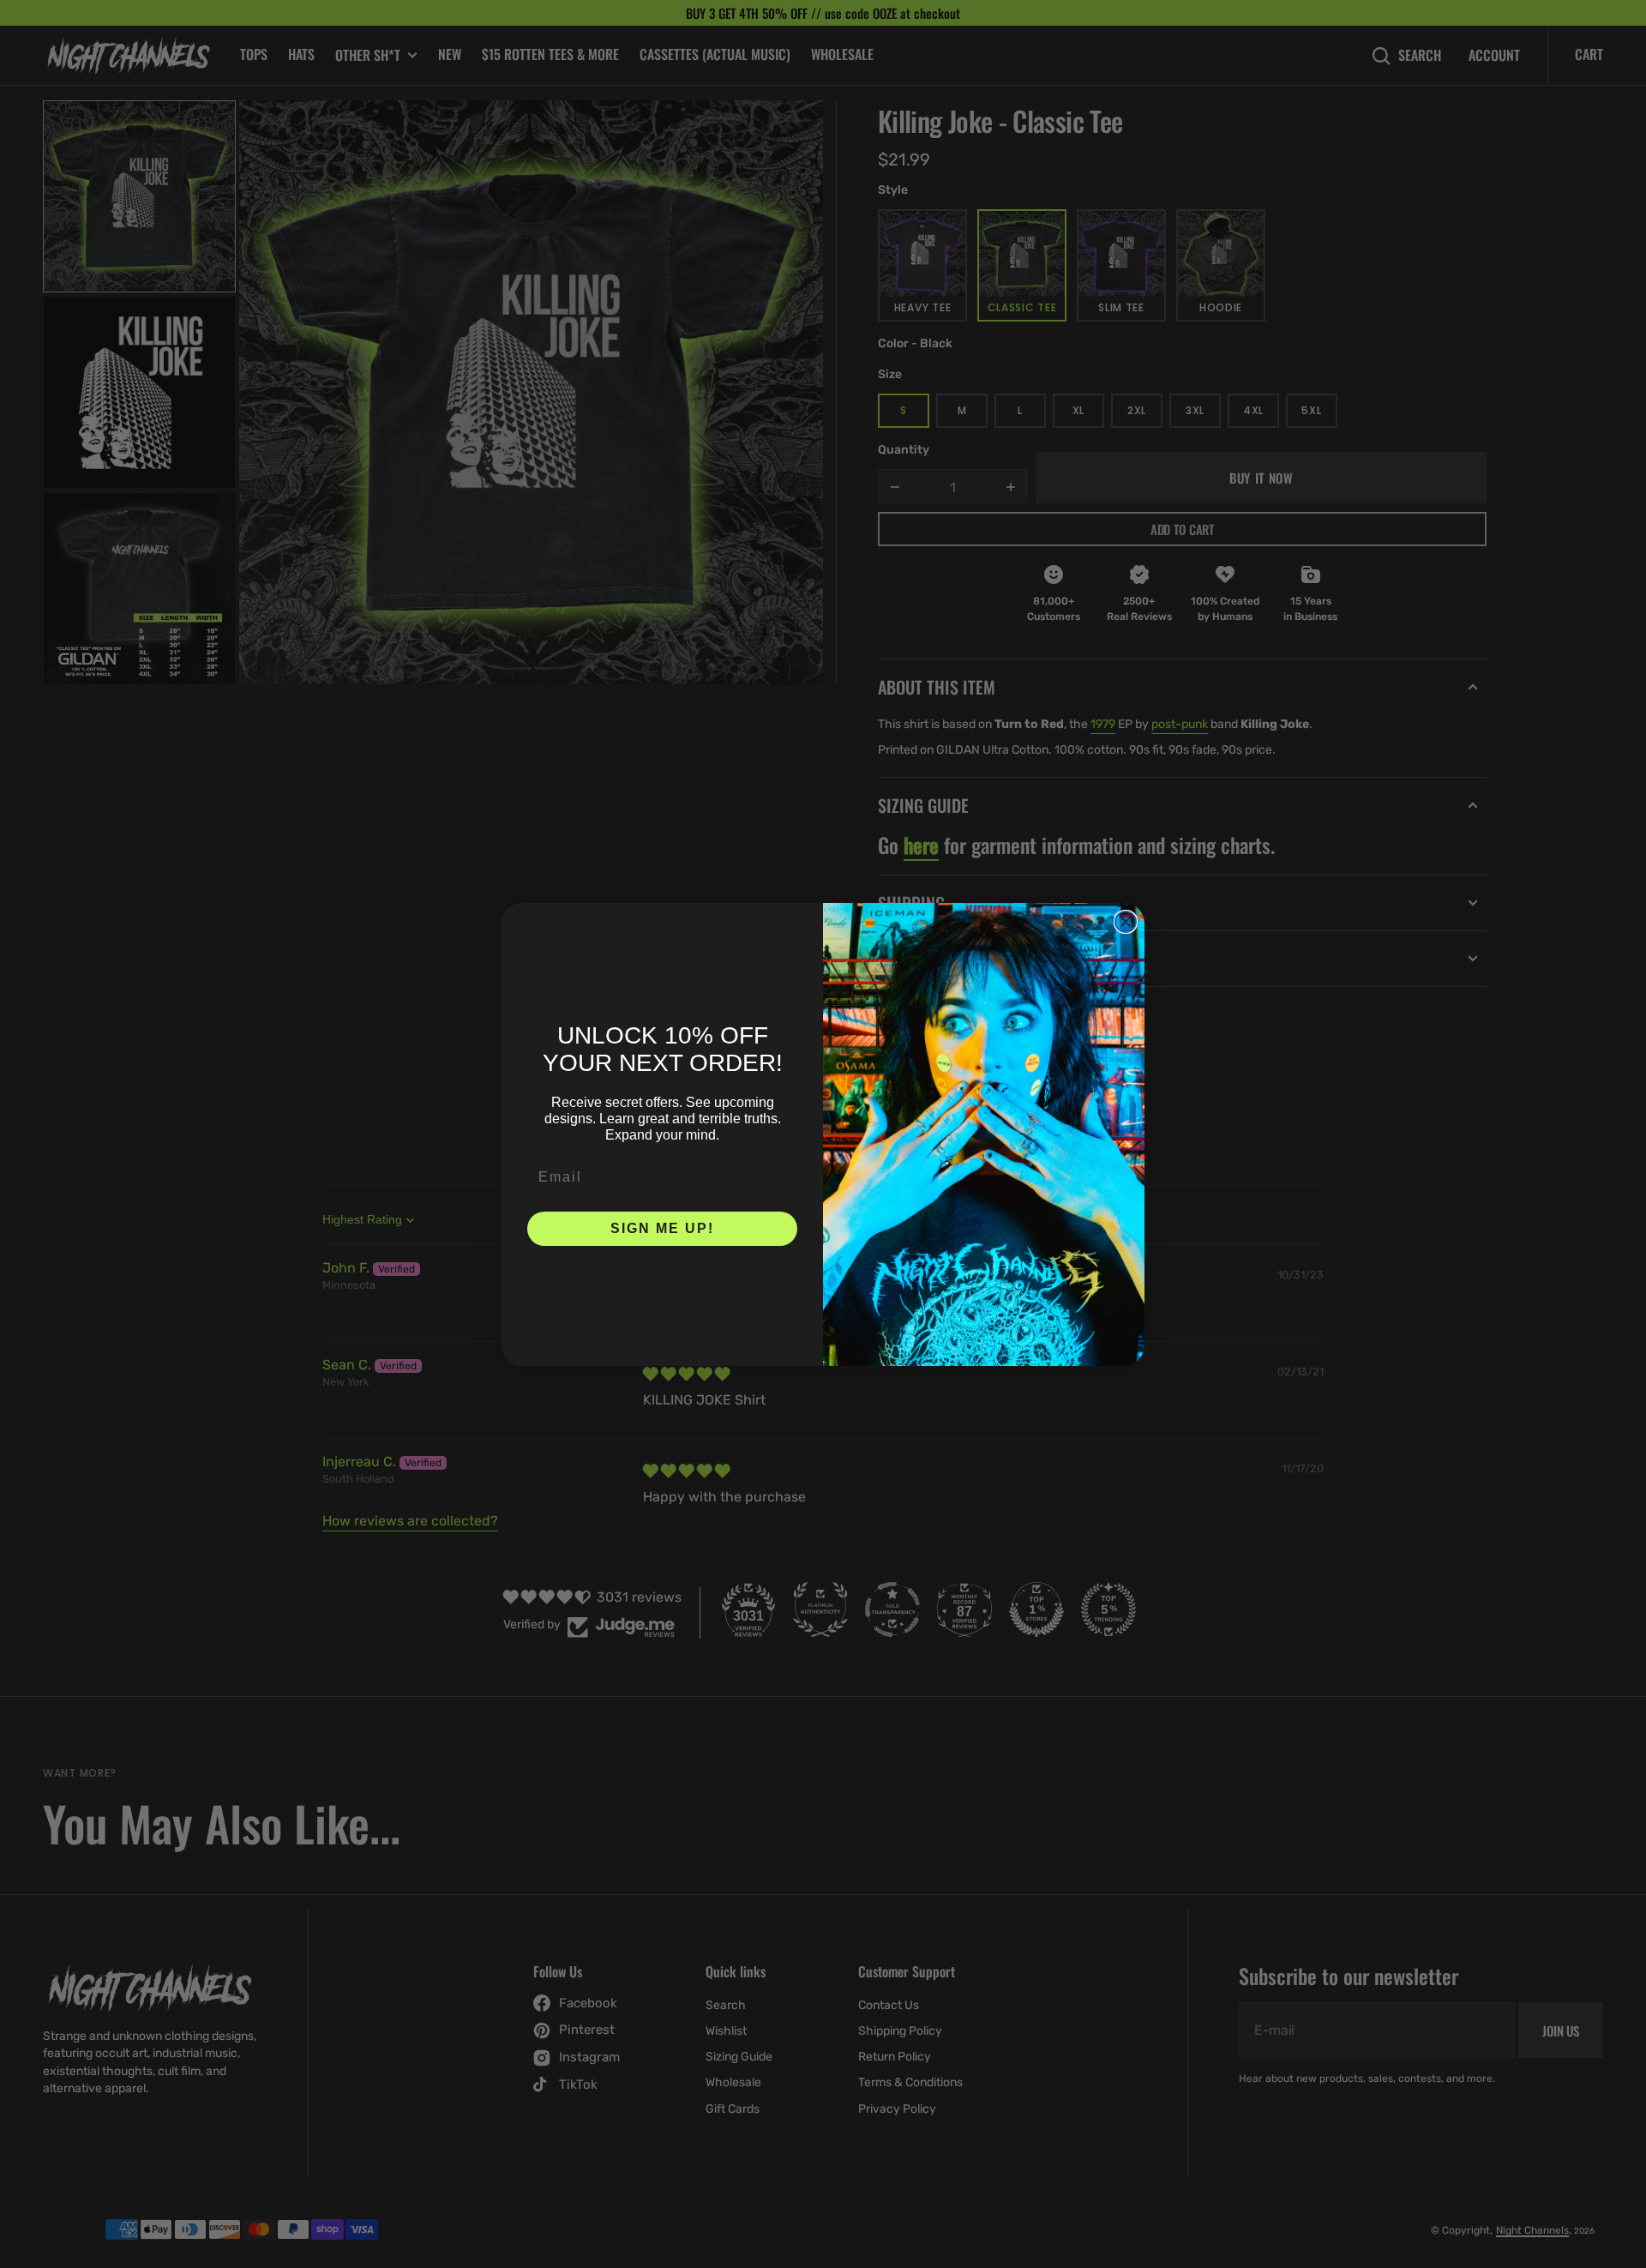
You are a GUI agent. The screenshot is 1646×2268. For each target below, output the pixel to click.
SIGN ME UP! (662, 1228)
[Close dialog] (1126, 922)
